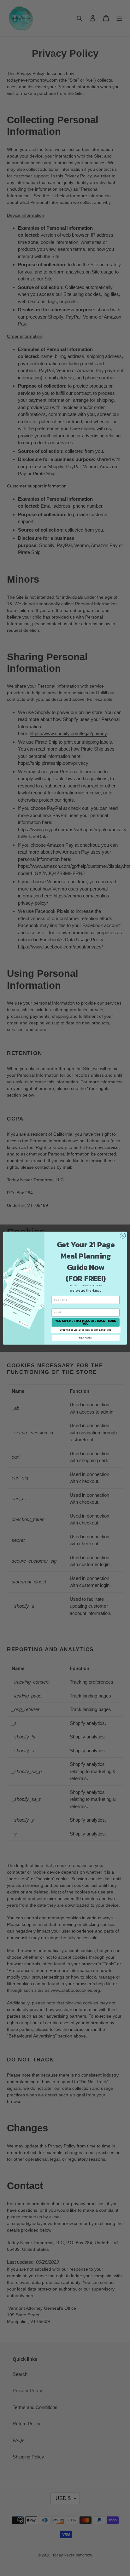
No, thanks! (86, 1338)
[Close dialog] (123, 1236)
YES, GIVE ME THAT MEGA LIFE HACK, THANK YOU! (86, 1322)
